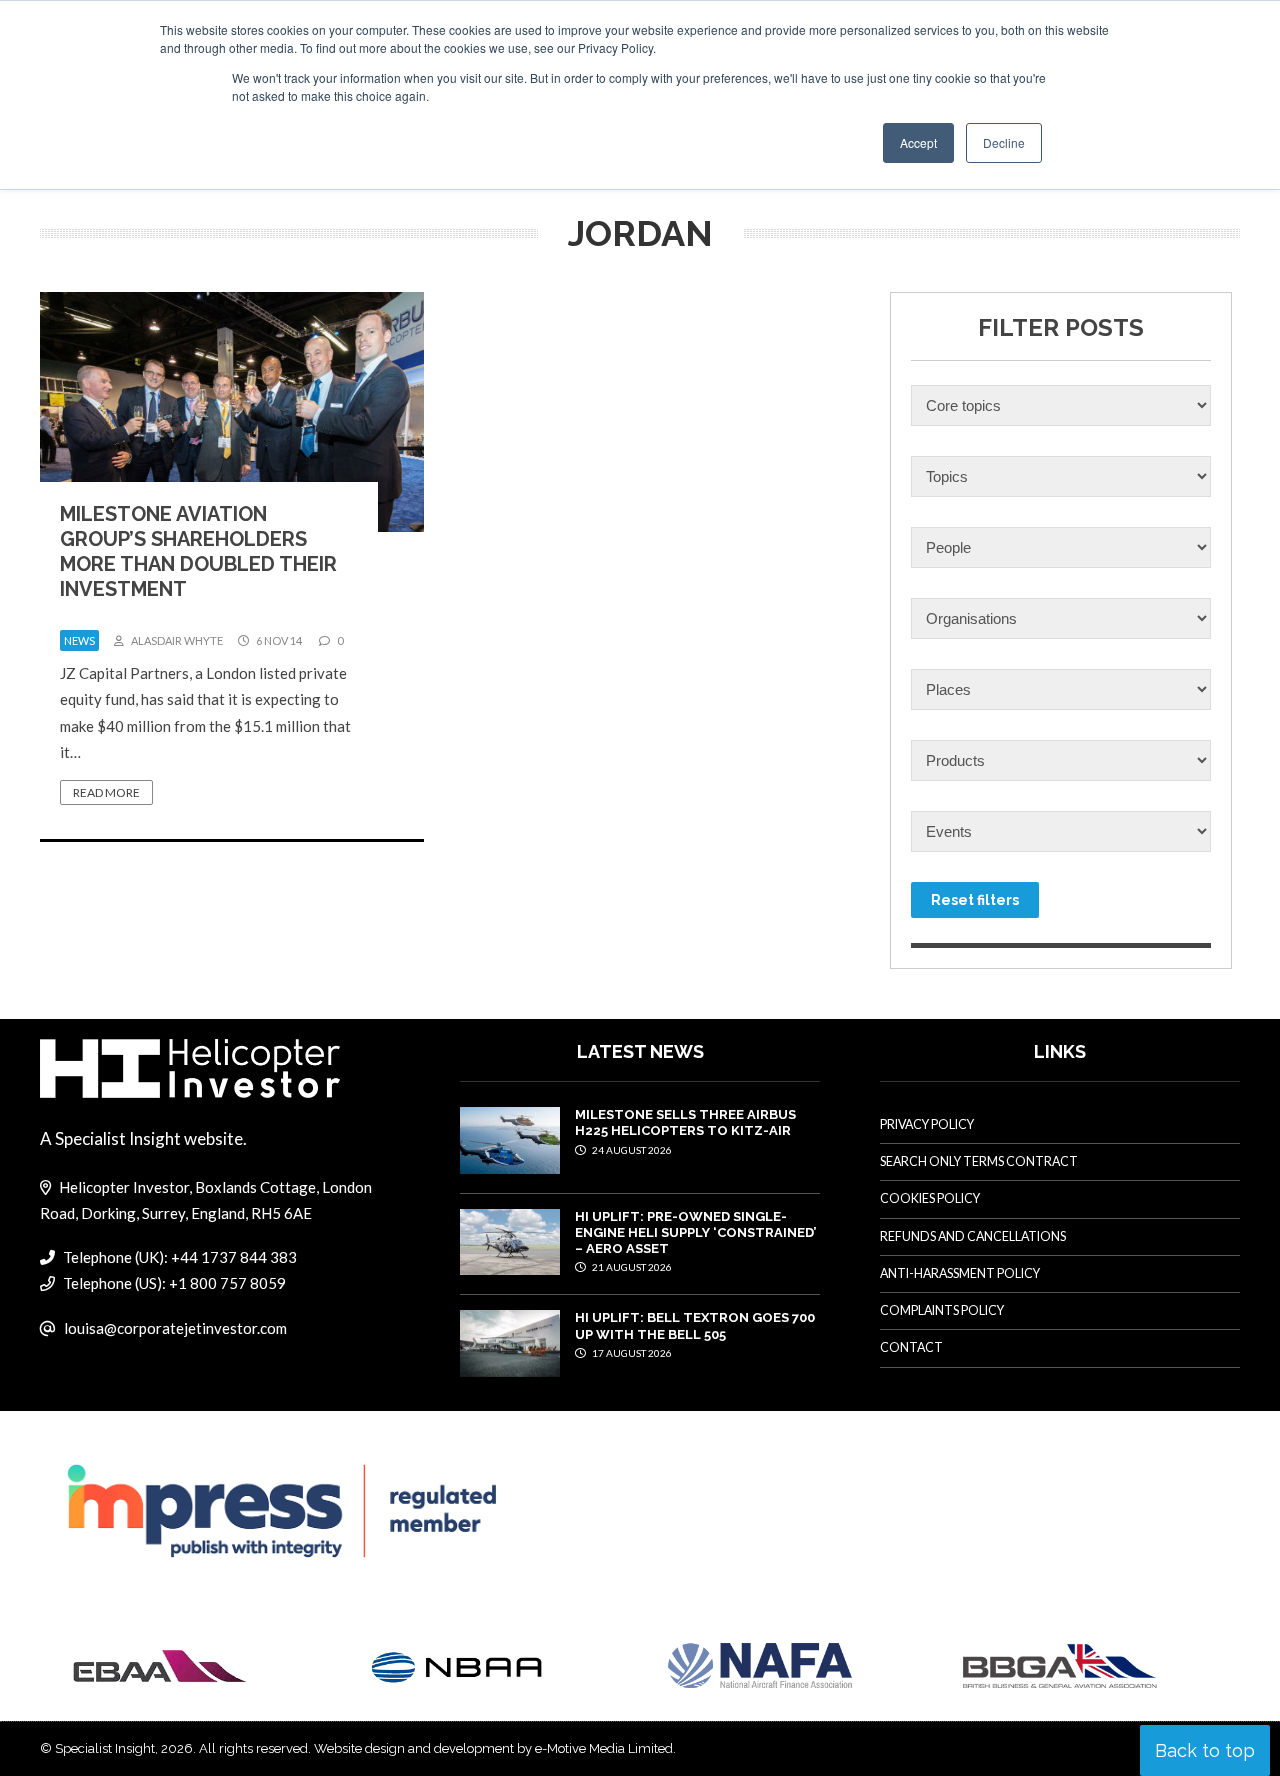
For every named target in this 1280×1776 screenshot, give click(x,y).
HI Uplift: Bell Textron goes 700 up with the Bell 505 (695, 1325)
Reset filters (975, 900)
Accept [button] (918, 142)
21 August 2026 (631, 1267)
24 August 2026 (631, 1150)
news (79, 640)
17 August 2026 (631, 1353)
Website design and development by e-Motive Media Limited (493, 1748)
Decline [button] (1004, 142)
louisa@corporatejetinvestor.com (175, 1328)
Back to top (1205, 1750)
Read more (106, 792)
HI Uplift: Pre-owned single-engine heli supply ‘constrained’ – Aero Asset (695, 1233)
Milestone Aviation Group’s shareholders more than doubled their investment (198, 551)
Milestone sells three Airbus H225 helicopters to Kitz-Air (685, 1122)
